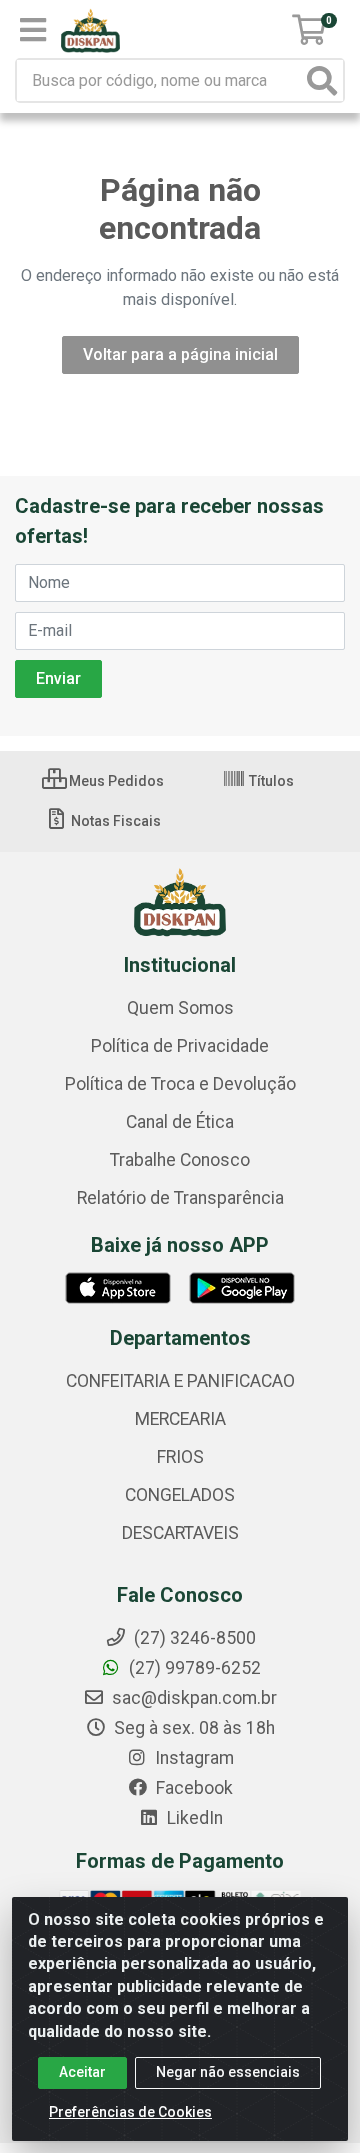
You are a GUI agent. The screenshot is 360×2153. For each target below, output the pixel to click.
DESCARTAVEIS (180, 1533)
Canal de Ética (180, 1122)
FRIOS (180, 1457)
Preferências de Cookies (130, 2112)
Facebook (192, 1788)
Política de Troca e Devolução (180, 1084)
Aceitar (82, 2072)
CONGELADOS (180, 1495)
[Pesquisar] (322, 80)
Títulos (270, 781)
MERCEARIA (180, 1419)
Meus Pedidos (115, 781)
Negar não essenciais (228, 2072)
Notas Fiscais (114, 821)
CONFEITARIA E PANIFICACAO (180, 1381)
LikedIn (193, 1818)
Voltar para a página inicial (180, 354)
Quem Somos (180, 1008)
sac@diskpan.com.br (192, 1698)
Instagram (192, 1758)
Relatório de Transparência (180, 1198)
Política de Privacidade (180, 1046)
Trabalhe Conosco (180, 1160)
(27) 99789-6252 (193, 1668)
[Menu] (33, 30)
